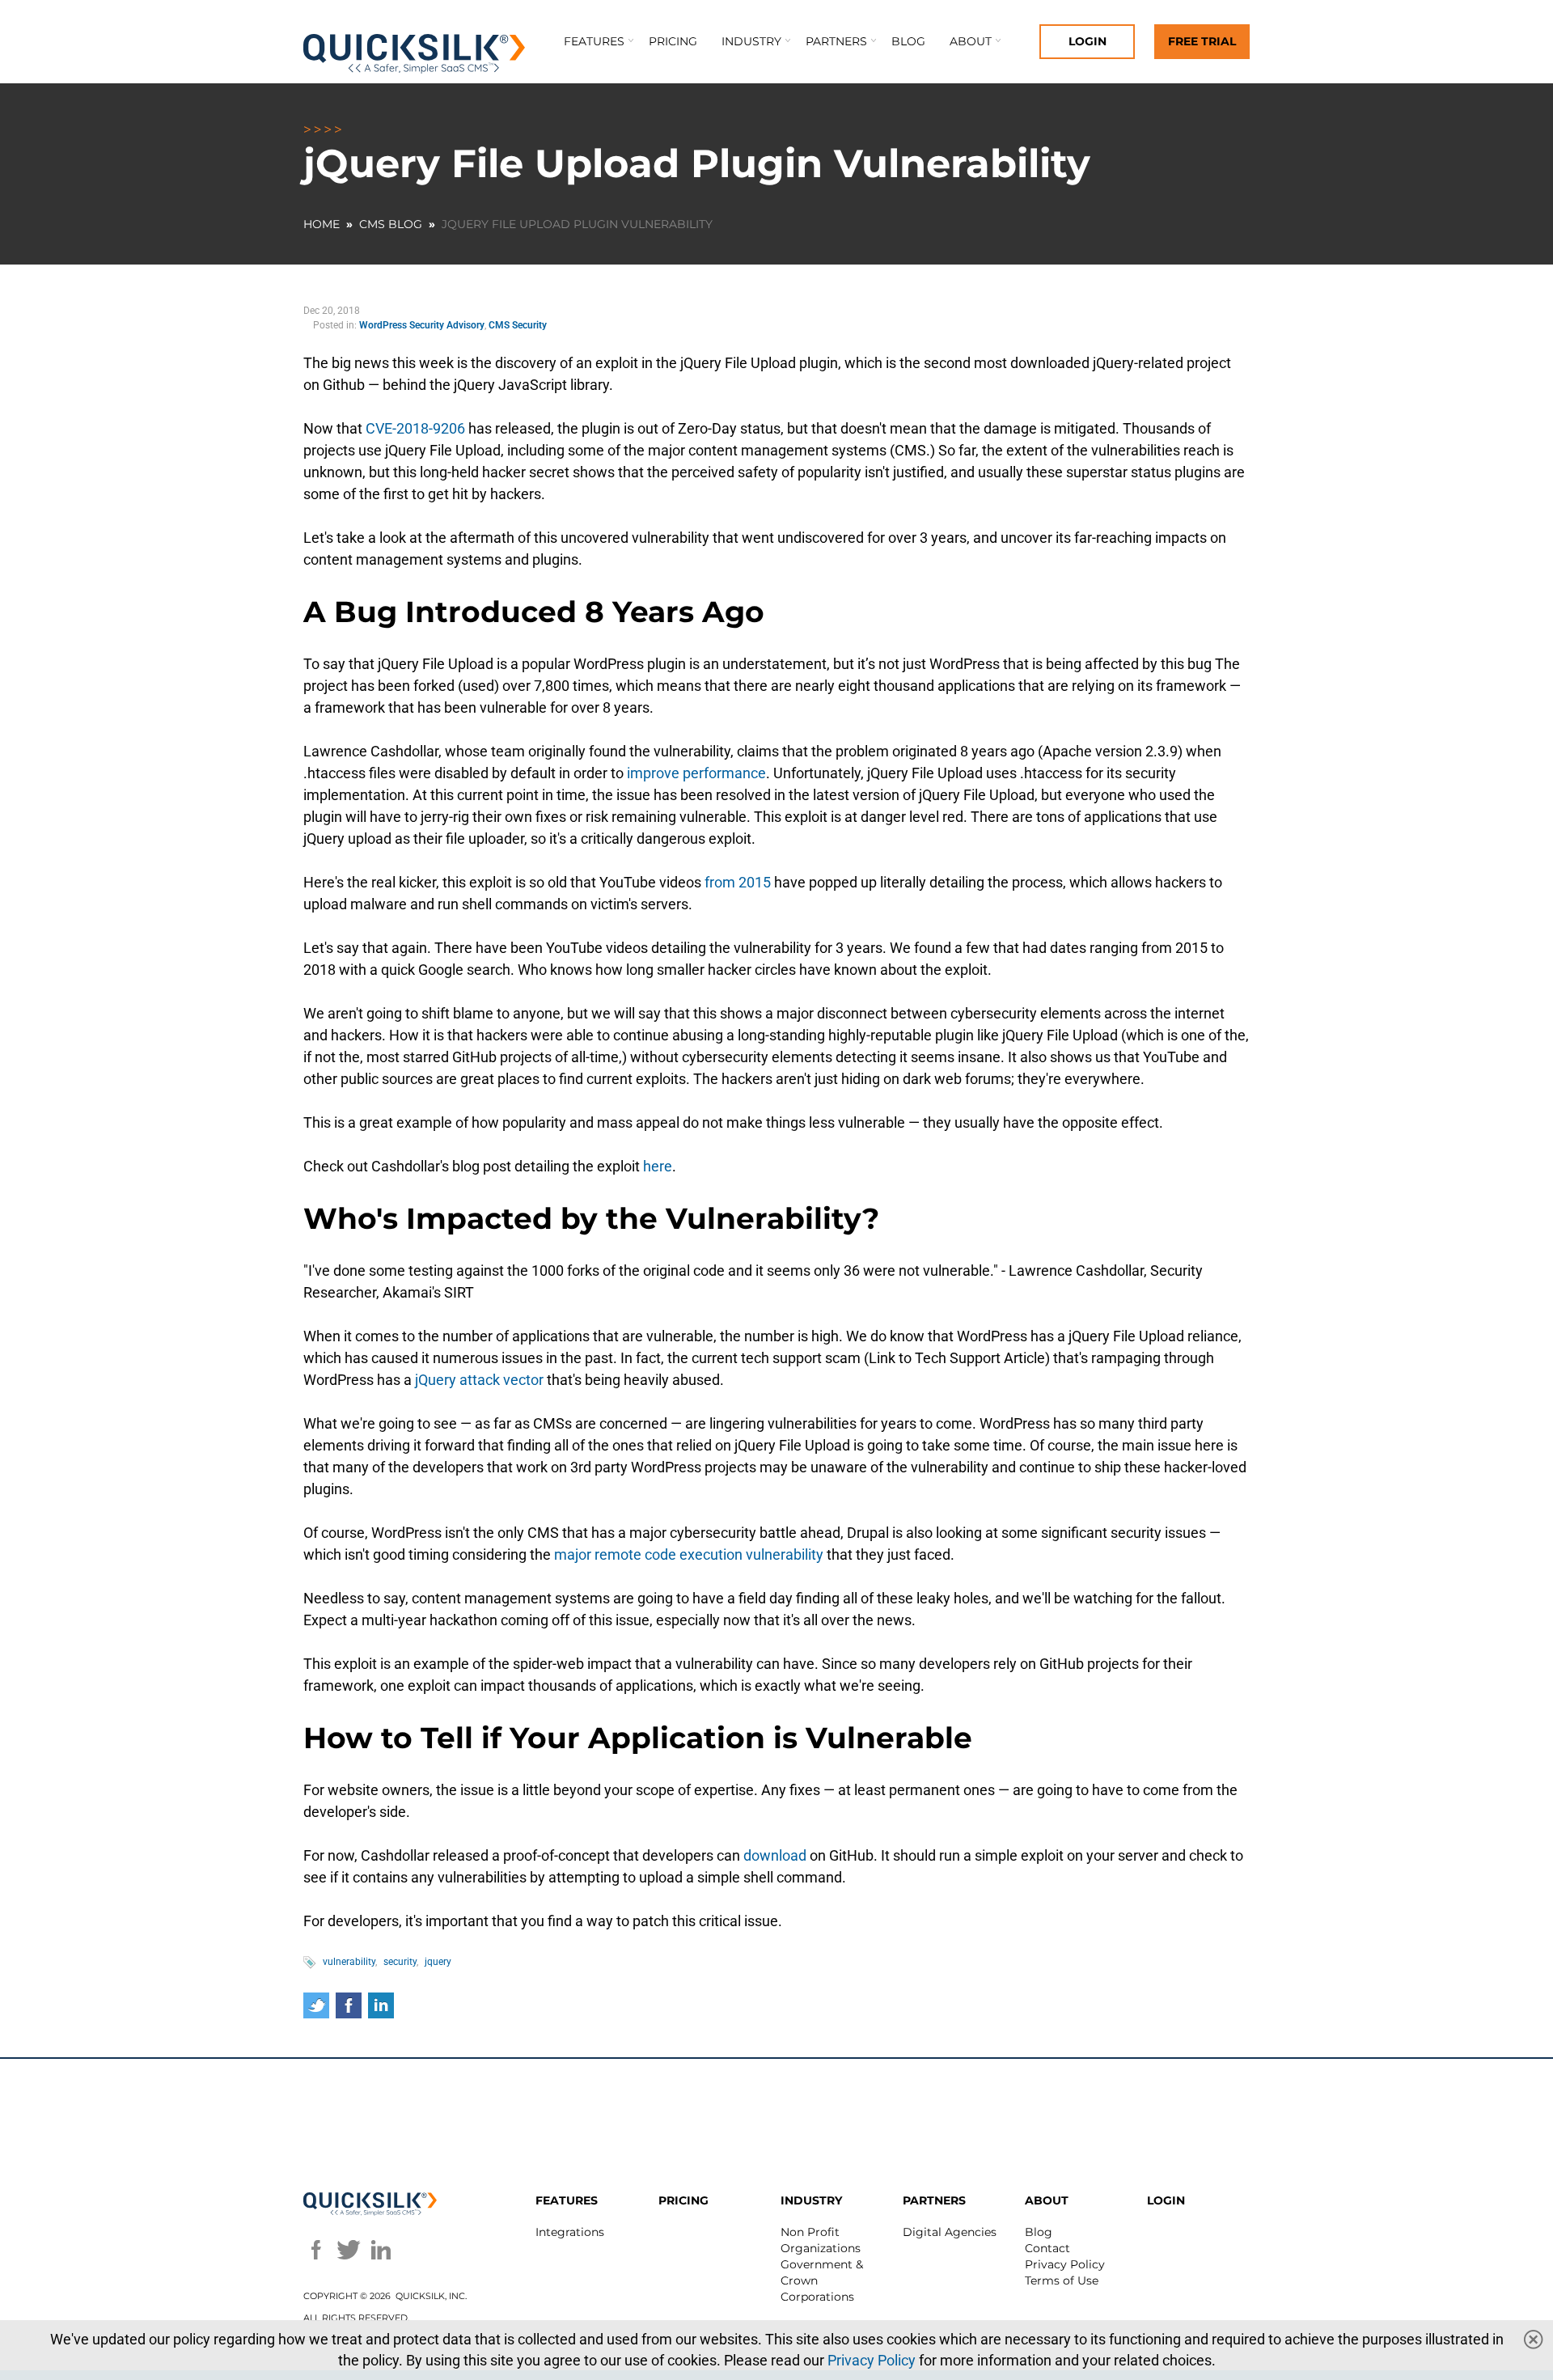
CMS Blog (391, 224)
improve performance (695, 773)
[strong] (751, 47)
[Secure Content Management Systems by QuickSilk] (370, 2204)
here (656, 1166)
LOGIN (1166, 2200)
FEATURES (567, 2200)
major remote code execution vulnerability (687, 1554)
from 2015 (736, 882)
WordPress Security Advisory (422, 325)
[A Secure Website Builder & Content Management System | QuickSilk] (415, 54)
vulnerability (349, 1962)
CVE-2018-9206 (414, 428)
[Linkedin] (381, 2250)
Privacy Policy (872, 2360)
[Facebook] (316, 2250)
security (400, 1962)
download (773, 1855)
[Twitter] (349, 2250)
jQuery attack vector (478, 1380)
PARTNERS (934, 2200)
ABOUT (1047, 2200)
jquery (438, 1962)
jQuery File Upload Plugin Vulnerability (577, 224)
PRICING (683, 2200)
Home (322, 224)
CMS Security (518, 325)
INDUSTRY (811, 2200)
